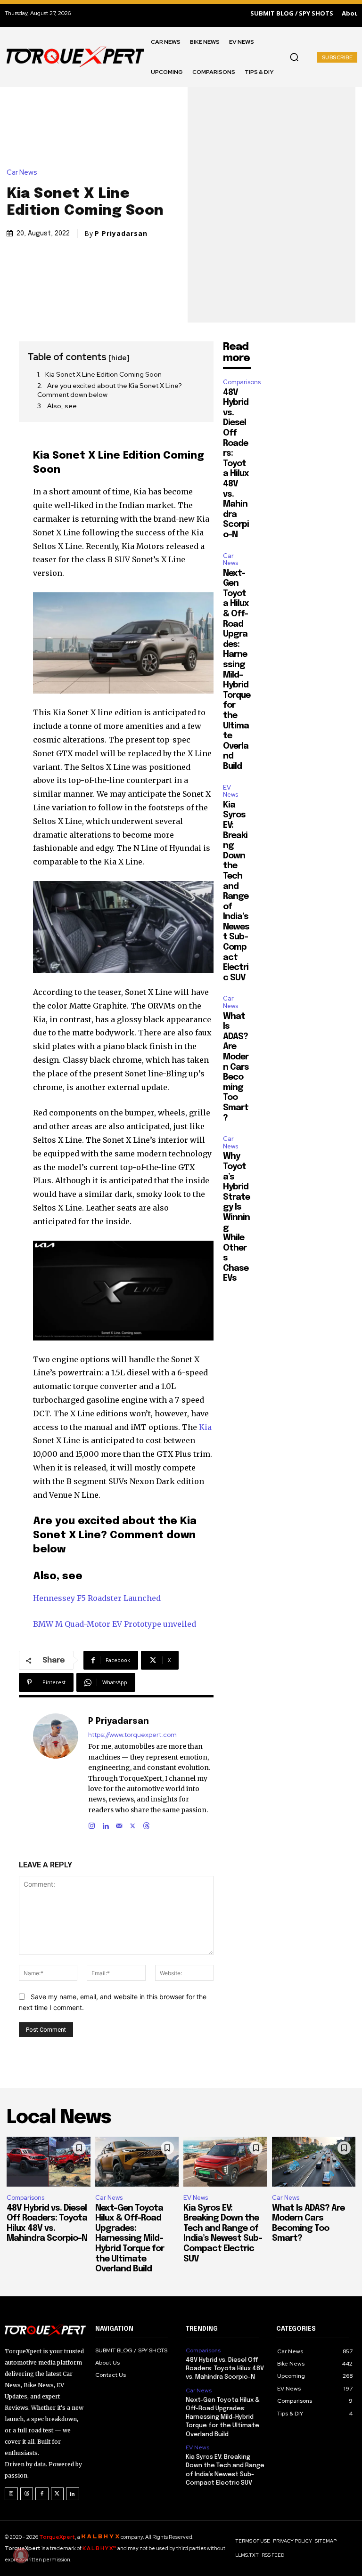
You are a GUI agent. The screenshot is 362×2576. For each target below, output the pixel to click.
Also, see (62, 406)
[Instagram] (92, 1824)
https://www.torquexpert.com (132, 1735)
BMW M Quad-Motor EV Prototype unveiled (115, 1624)
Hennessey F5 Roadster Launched (97, 1598)
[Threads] (146, 1824)
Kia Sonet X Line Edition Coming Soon (103, 374)
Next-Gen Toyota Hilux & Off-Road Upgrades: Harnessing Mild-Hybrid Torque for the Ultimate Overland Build (130, 2239)
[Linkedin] (105, 1824)
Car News (22, 173)
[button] (294, 57)
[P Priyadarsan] (56, 1772)
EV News (230, 791)
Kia (205, 1427)
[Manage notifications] (21, 2555)
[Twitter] (58, 2494)
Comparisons (242, 382)
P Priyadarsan (121, 234)
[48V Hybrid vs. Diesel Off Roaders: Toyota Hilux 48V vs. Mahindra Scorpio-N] (49, 2162)
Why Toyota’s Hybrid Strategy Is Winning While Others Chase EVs (236, 1217)
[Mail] (119, 1824)
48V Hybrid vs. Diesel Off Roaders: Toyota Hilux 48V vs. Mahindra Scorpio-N (236, 464)
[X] (133, 1824)
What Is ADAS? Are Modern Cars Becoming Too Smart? (236, 1067)
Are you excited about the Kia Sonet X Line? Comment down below (110, 390)
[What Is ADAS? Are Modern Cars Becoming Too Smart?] (314, 2162)
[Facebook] (42, 2494)
